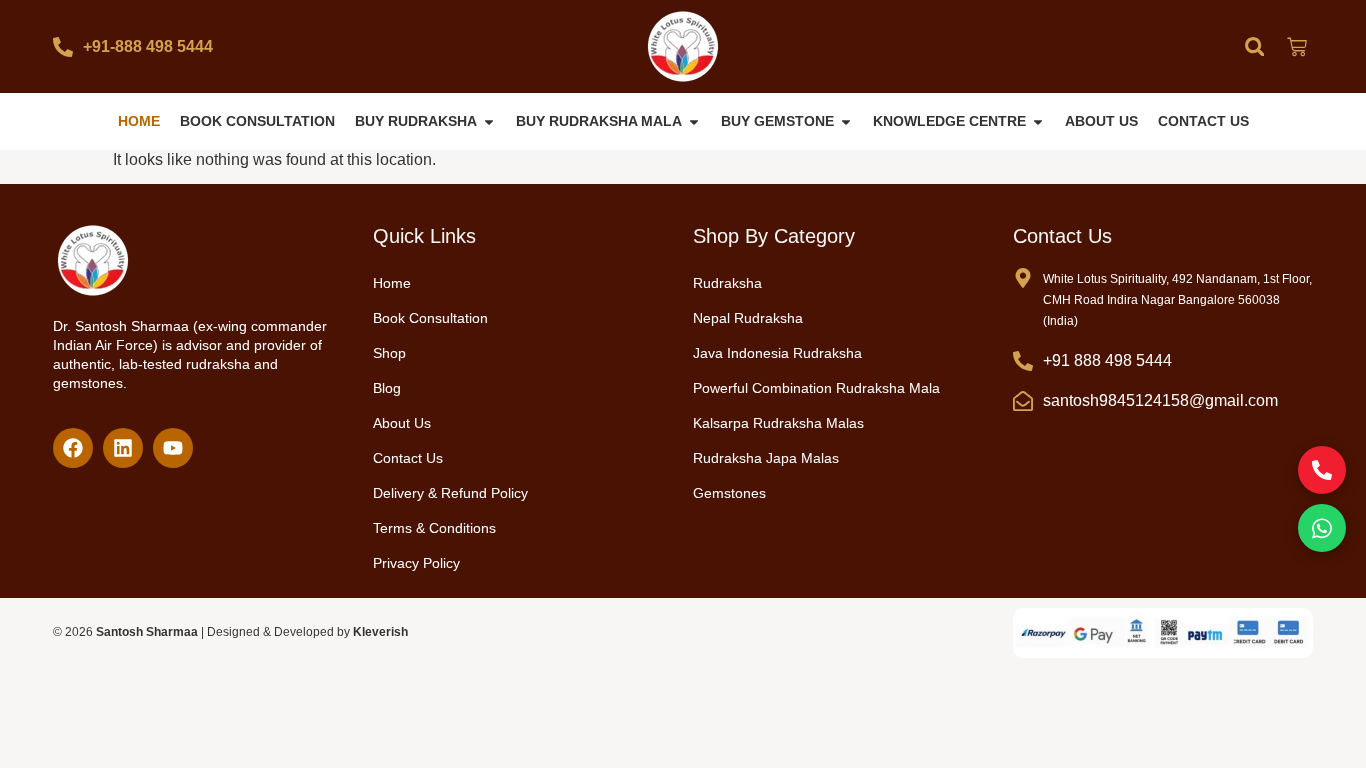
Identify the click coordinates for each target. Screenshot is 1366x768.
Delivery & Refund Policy (450, 493)
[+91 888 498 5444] (1023, 361)
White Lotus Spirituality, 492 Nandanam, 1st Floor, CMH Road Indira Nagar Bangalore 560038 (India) (1177, 300)
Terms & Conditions (434, 528)
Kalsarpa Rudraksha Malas (778, 423)
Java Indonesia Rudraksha (777, 353)
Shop (389, 353)
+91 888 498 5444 (1107, 360)
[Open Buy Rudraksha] (489, 121)
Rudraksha (727, 283)
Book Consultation (430, 318)
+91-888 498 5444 (148, 46)
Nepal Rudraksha (748, 318)
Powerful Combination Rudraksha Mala (816, 388)
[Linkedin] (123, 448)
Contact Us (408, 458)
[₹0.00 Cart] (1297, 47)
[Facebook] (73, 448)
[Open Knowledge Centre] (1038, 121)
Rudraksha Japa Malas (766, 458)
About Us (402, 423)
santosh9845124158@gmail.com (1160, 400)
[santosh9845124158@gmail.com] (1023, 401)
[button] (1254, 46)
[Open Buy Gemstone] (846, 121)
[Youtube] (173, 448)
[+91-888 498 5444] (63, 47)
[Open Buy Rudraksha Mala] (694, 121)
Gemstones (729, 493)
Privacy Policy (416, 563)
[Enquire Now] (1322, 470)
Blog (387, 388)
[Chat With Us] (1322, 528)
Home (392, 283)
